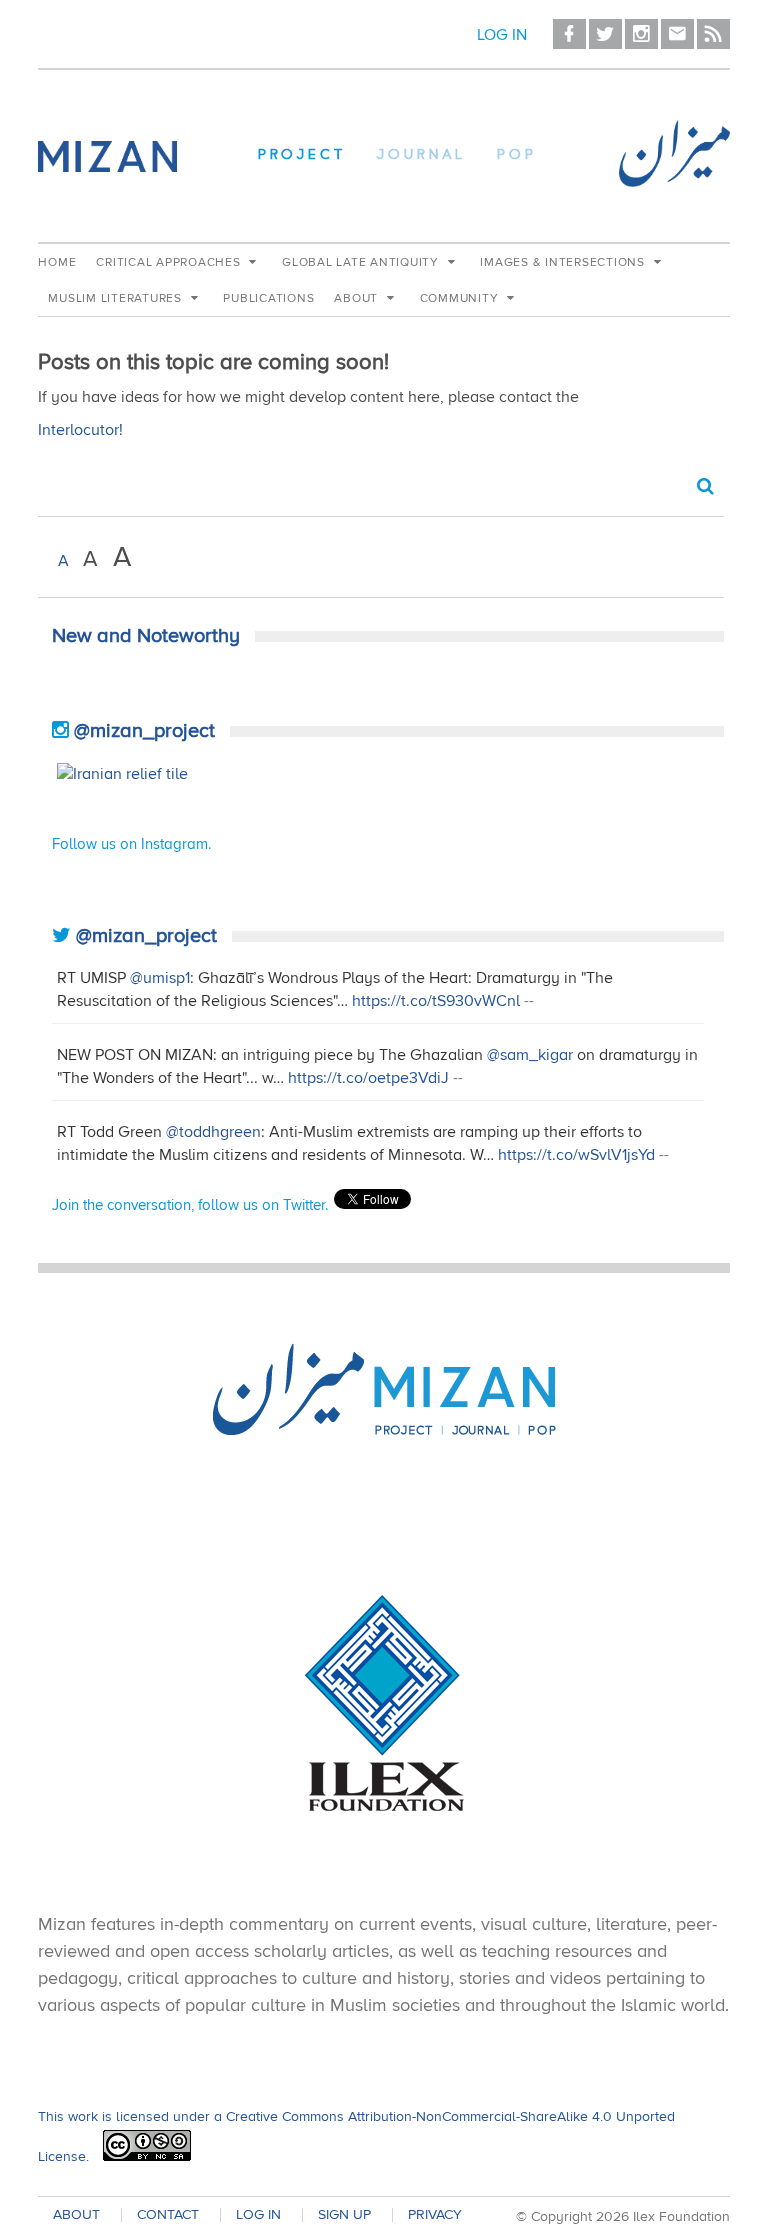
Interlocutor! (80, 430)
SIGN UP (344, 2215)
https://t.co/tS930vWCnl (436, 1001)
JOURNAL (421, 156)
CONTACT (168, 2215)
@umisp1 (160, 978)
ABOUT (76, 2215)
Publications (268, 298)
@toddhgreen (213, 1132)
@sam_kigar (530, 1055)
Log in (502, 35)
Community (461, 298)
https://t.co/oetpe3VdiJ (368, 1078)
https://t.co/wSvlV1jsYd (576, 1155)
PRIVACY (435, 2215)
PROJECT (302, 156)
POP (517, 156)
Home (57, 262)
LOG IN (258, 2215)
